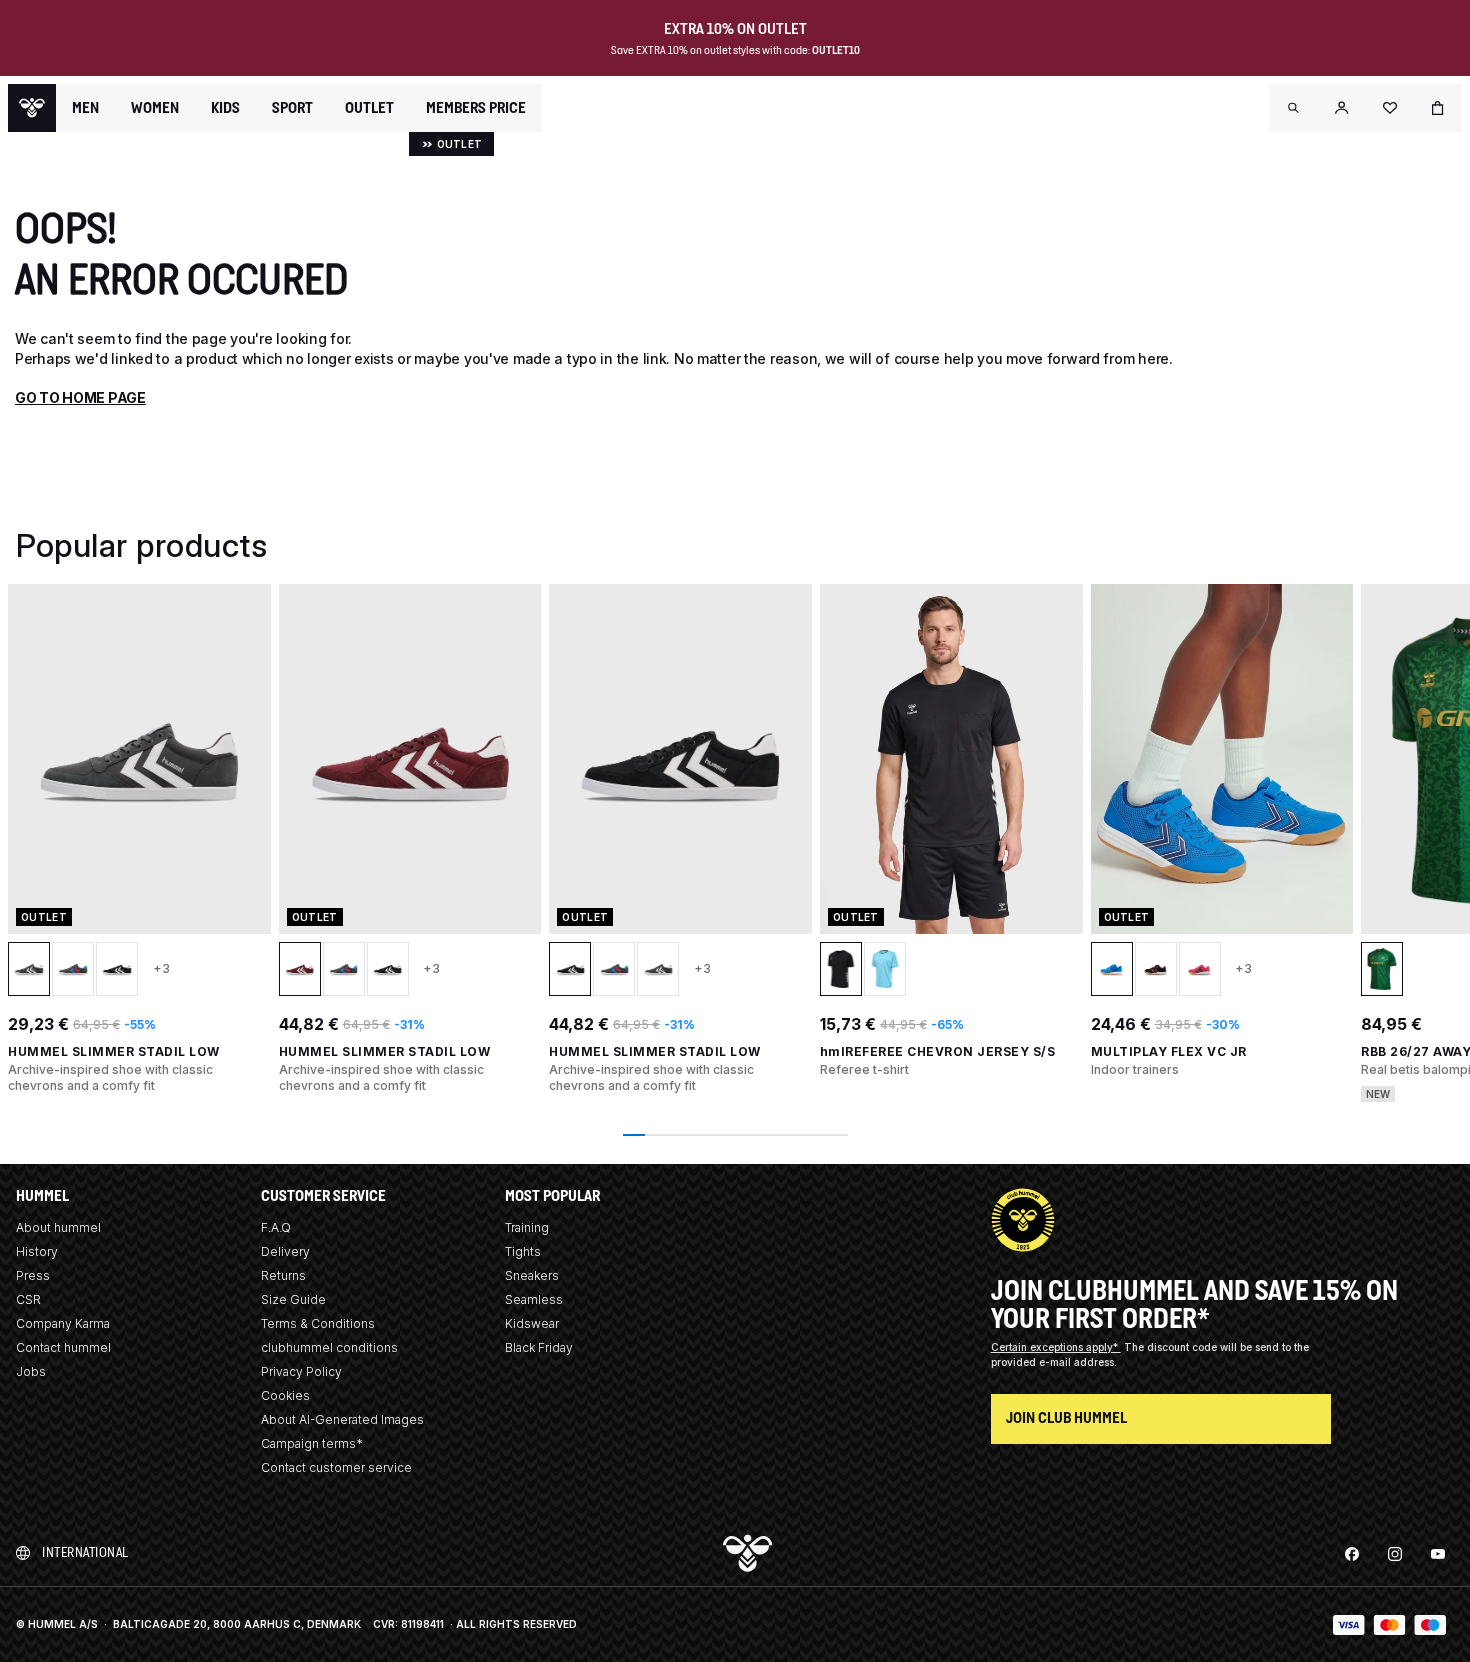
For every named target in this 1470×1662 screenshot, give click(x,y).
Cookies (285, 1395)
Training (527, 1227)
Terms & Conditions (318, 1323)
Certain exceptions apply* (1056, 1347)
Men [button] (85, 108)
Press (33, 1275)
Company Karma (63, 1323)
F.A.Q (276, 1227)
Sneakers (532, 1275)
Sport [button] (292, 108)
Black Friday (539, 1347)
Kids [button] (225, 108)
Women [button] (155, 108)
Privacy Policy (301, 1371)
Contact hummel (63, 1347)
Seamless (534, 1299)
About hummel (58, 1227)
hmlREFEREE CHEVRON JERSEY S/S (938, 1051)
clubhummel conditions (329, 1347)
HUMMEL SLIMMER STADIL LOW (114, 1051)
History (37, 1251)
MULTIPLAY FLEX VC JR (1169, 1051)
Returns (283, 1275)
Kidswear (532, 1323)
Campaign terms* (312, 1443)
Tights (523, 1251)
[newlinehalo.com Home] (32, 108)
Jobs (31, 1371)
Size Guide (293, 1299)
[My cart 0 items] (1438, 108)
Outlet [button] (369, 108)
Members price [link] (476, 107)
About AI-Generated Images (342, 1419)
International (85, 1552)
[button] (1294, 108)
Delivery (285, 1251)
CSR (28, 1299)
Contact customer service (336, 1467)
